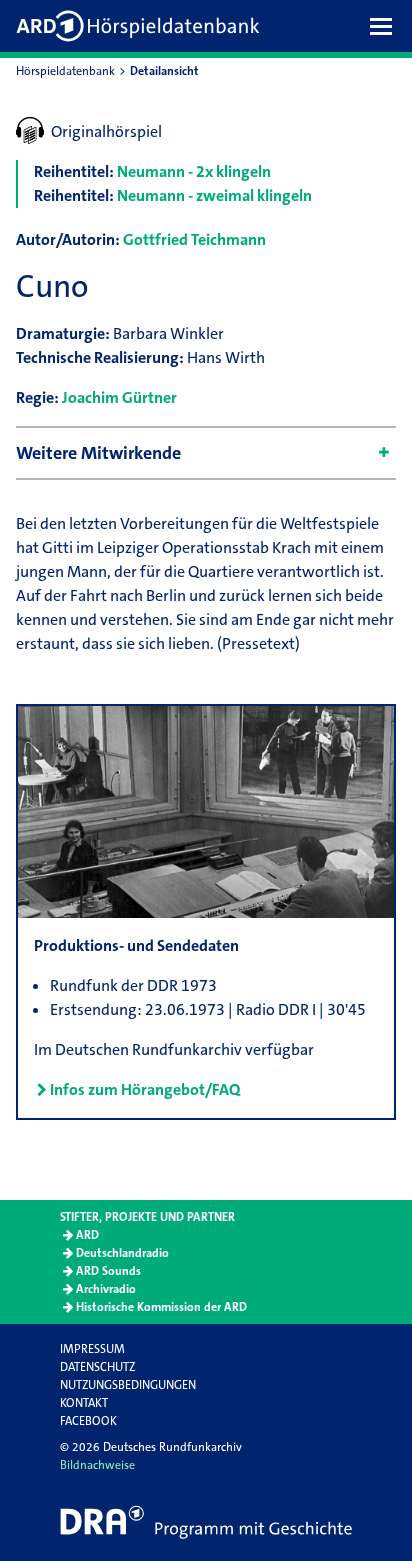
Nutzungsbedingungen (128, 1385)
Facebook (88, 1421)
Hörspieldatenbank (65, 71)
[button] (386, 26)
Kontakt (84, 1403)
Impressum (92, 1349)
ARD (87, 1235)
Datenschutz (97, 1367)
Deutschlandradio (122, 1253)
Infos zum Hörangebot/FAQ (145, 1089)
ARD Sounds (108, 1271)
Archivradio (106, 1289)
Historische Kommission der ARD (161, 1307)
